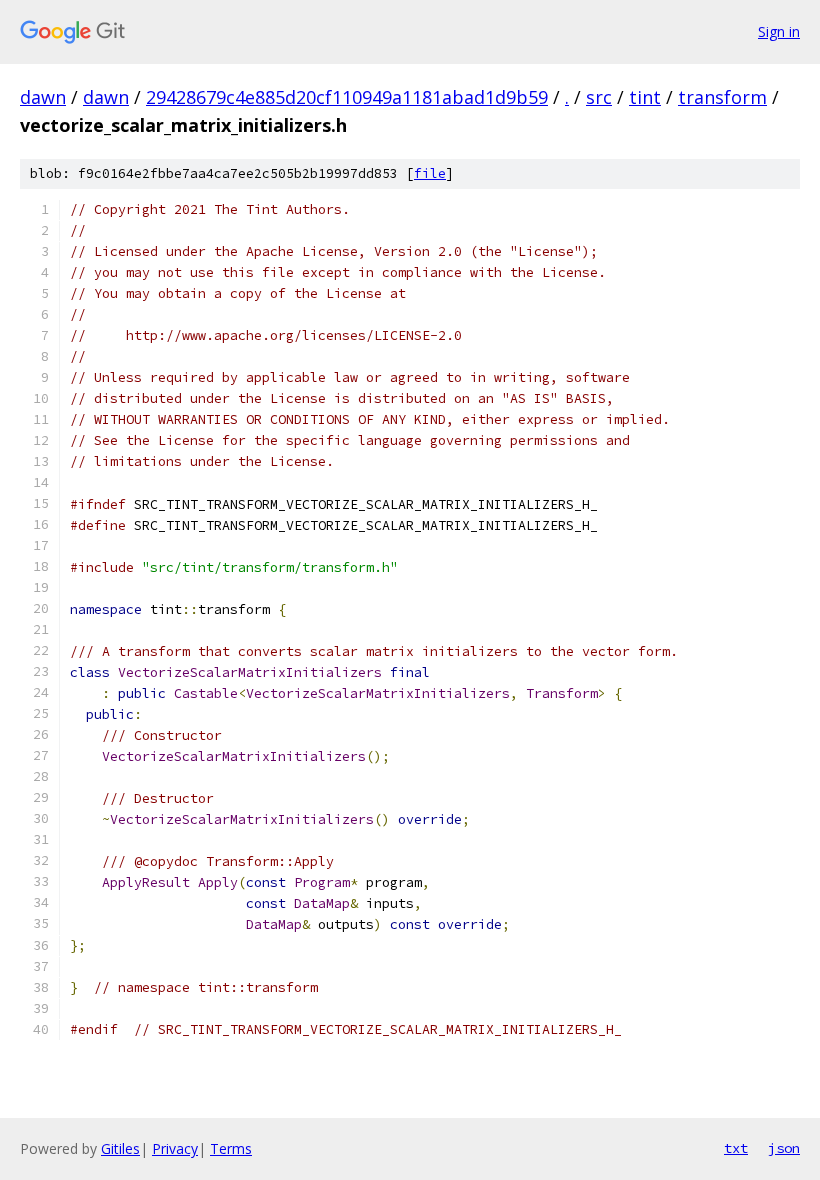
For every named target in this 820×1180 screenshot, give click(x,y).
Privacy (175, 1148)
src (599, 97)
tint (645, 97)
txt (736, 1148)
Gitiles (120, 1148)
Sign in (779, 31)
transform (722, 97)
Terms (231, 1148)
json (784, 1148)
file (430, 173)
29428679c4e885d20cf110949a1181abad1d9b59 (347, 97)
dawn (43, 97)
